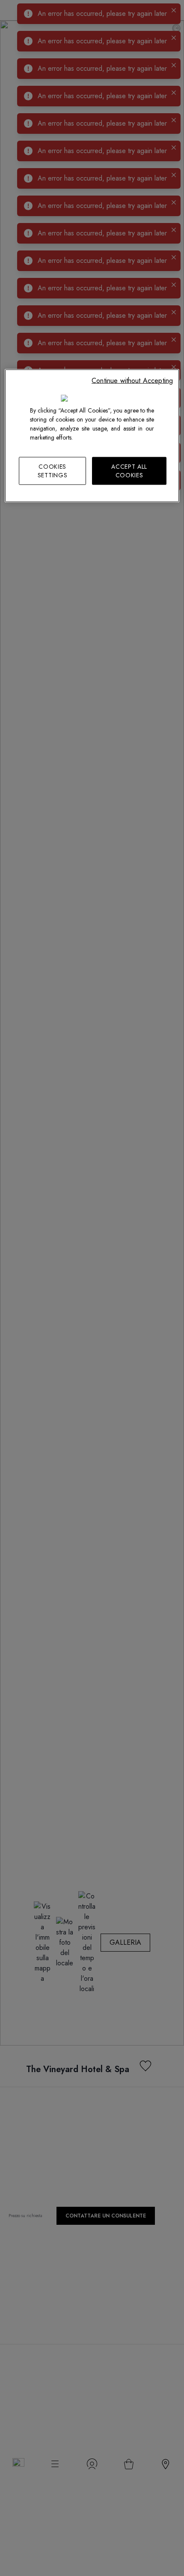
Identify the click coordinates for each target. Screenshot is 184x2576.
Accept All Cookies (129, 471)
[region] (92, 436)
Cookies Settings (53, 471)
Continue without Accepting (132, 381)
